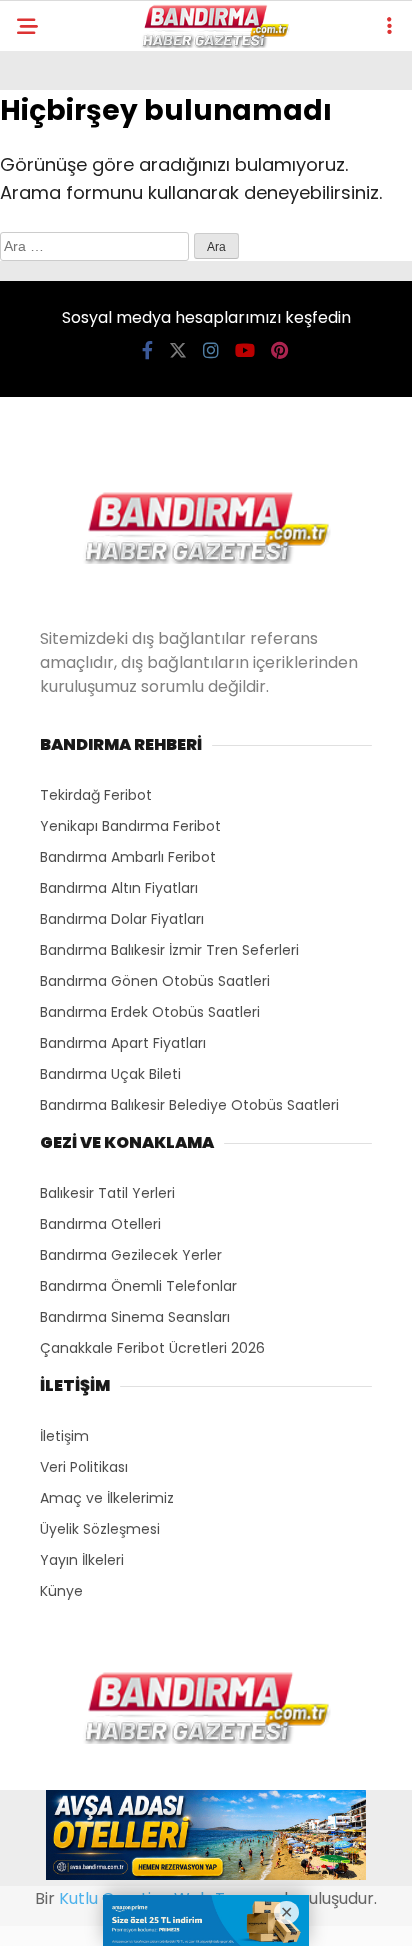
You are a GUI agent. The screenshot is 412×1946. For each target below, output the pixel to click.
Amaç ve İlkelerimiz (107, 1498)
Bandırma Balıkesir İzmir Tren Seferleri (169, 950)
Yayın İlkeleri (82, 1560)
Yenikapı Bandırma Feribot (130, 826)
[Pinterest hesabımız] (279, 350)
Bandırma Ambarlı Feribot (128, 857)
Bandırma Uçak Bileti (110, 1074)
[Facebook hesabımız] (147, 350)
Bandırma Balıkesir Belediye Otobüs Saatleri (189, 1105)
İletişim (64, 1436)
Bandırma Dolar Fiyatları (122, 919)
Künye (61, 1591)
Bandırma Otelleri (100, 1224)
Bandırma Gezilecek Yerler (131, 1255)
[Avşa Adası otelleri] (206, 1838)
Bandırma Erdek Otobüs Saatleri (150, 1012)
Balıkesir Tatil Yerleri (107, 1193)
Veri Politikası (84, 1467)
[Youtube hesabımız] (245, 350)
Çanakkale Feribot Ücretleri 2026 (152, 1348)
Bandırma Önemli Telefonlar (138, 1286)
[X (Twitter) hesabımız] (178, 350)
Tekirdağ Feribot (96, 795)
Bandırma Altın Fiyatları (119, 888)
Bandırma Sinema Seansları (135, 1317)
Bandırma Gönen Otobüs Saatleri (155, 981)
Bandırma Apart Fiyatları (123, 1043)
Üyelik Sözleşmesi (100, 1529)
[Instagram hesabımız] (211, 350)
